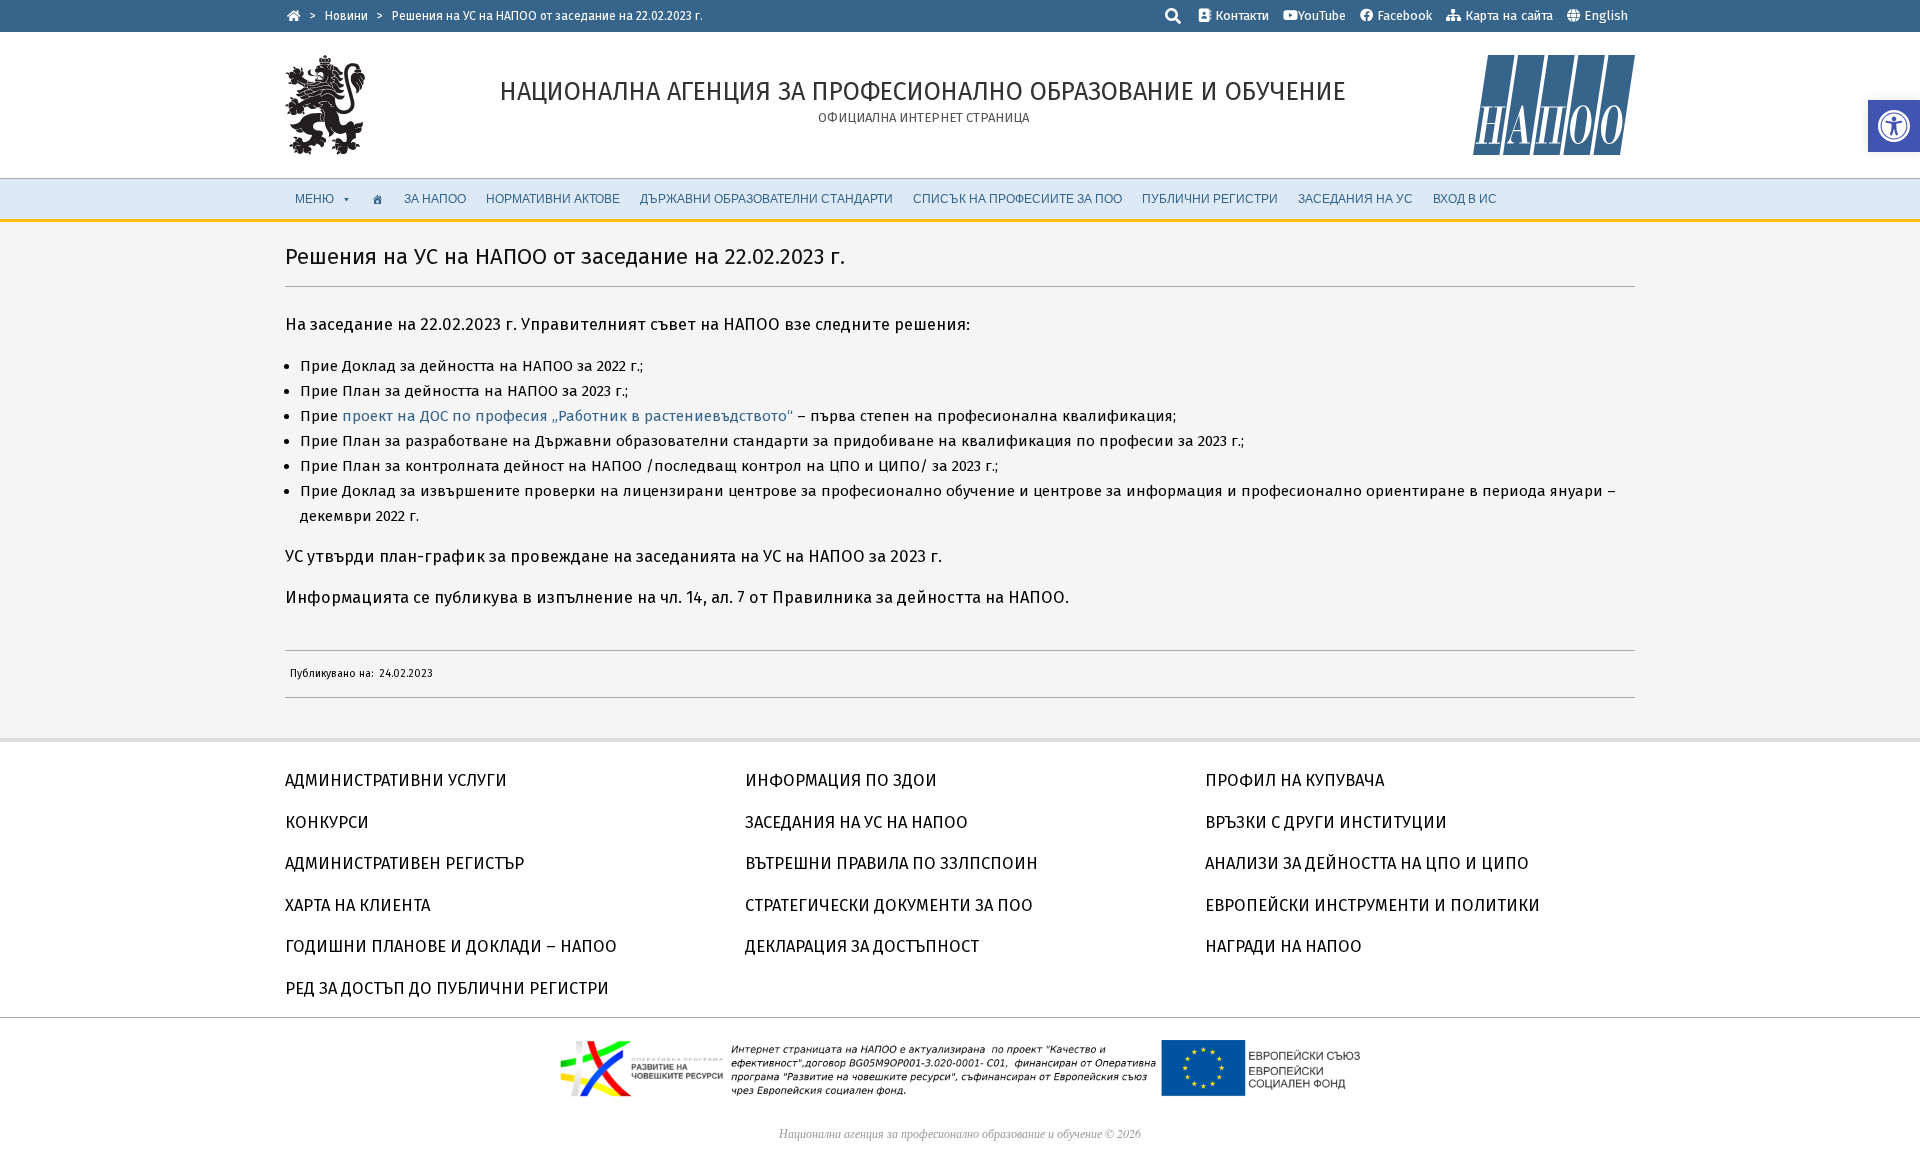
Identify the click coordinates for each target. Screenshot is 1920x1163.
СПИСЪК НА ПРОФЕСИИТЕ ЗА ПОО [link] (1017, 198)
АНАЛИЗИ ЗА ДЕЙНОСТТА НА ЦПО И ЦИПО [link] (1367, 863)
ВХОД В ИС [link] (1465, 198)
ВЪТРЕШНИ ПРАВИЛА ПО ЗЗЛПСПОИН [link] (891, 863)
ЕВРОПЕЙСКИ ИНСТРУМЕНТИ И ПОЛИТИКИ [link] (1372, 905)
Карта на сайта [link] (1507, 15)
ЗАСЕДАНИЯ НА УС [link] (1355, 198)
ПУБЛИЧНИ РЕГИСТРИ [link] (1210, 198)
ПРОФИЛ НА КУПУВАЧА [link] (1294, 780)
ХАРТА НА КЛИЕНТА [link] (357, 905)
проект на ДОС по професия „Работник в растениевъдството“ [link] (567, 416)
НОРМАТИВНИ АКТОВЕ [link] (553, 198)
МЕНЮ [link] (314, 198)
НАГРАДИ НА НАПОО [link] (1283, 946)
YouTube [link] (1322, 15)
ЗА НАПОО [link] (435, 198)
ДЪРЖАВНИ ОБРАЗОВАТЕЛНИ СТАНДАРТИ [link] (766, 198)
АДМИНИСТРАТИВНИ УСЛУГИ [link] (396, 780)
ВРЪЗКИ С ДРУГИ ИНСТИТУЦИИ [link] (1326, 822)
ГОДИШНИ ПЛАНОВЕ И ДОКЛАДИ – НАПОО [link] (451, 946)
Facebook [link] (1402, 15)
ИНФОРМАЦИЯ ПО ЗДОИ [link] (841, 780)
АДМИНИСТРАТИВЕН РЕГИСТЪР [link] (404, 863)
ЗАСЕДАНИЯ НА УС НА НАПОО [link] (856, 822)
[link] (1894, 126)
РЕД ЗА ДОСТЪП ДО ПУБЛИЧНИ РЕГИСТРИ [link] (447, 988)
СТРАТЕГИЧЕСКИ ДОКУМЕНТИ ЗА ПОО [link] (889, 905)
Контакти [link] (1240, 15)
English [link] (1606, 15)
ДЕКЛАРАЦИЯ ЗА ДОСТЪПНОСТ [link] (862, 946)
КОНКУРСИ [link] (327, 822)
